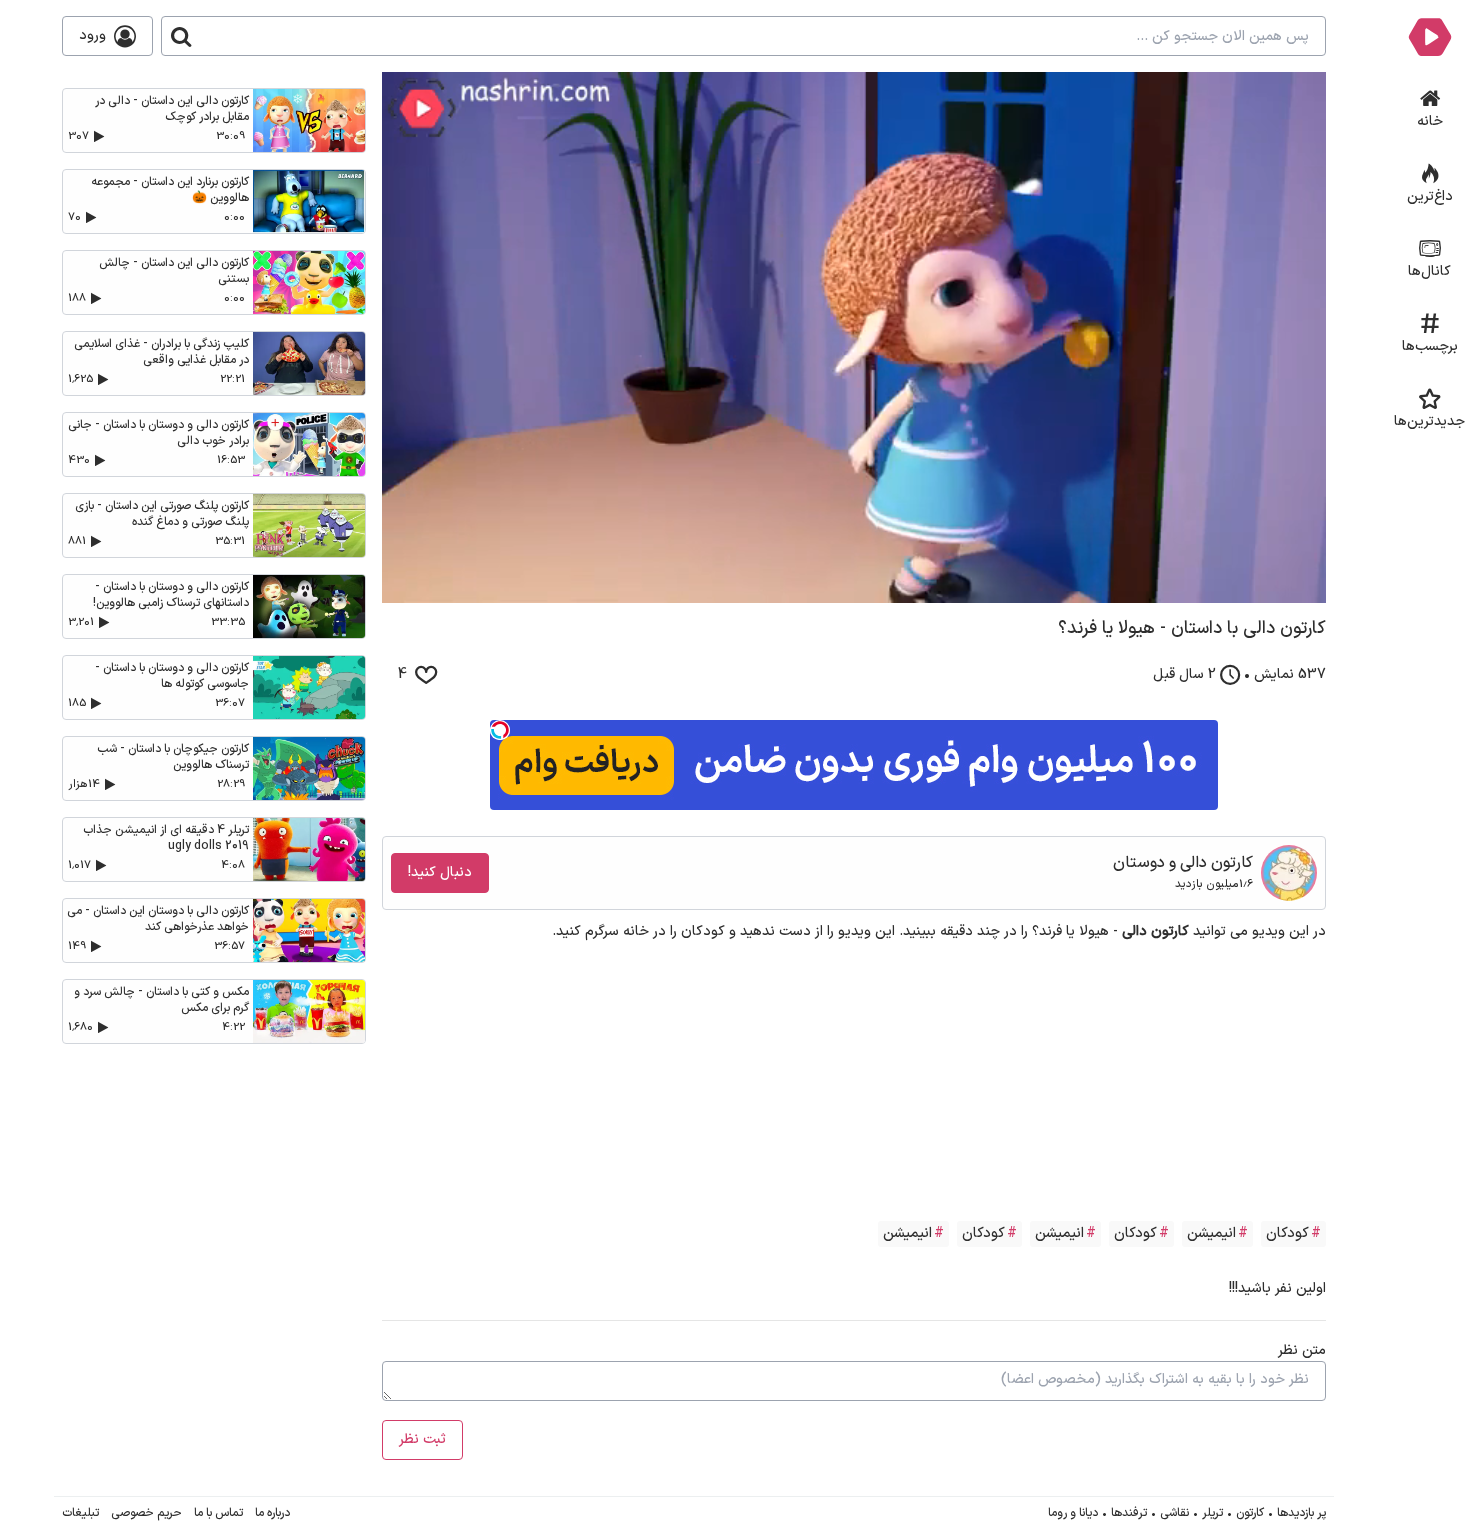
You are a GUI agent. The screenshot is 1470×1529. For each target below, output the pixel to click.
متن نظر (1302, 1350)
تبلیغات (80, 1513)
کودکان (1287, 1233)
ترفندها (1129, 1513)
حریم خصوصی (146, 1513)
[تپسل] (500, 730)
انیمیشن (1211, 1233)
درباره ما (272, 1513)
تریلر (1212, 1513)
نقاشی (1174, 1513)
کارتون (1250, 1513)
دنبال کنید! (440, 872)
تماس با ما (218, 1513)
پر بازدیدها (1301, 1513)
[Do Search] (181, 36)
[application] (854, 337)
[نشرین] (1429, 36)
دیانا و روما (1073, 1513)
